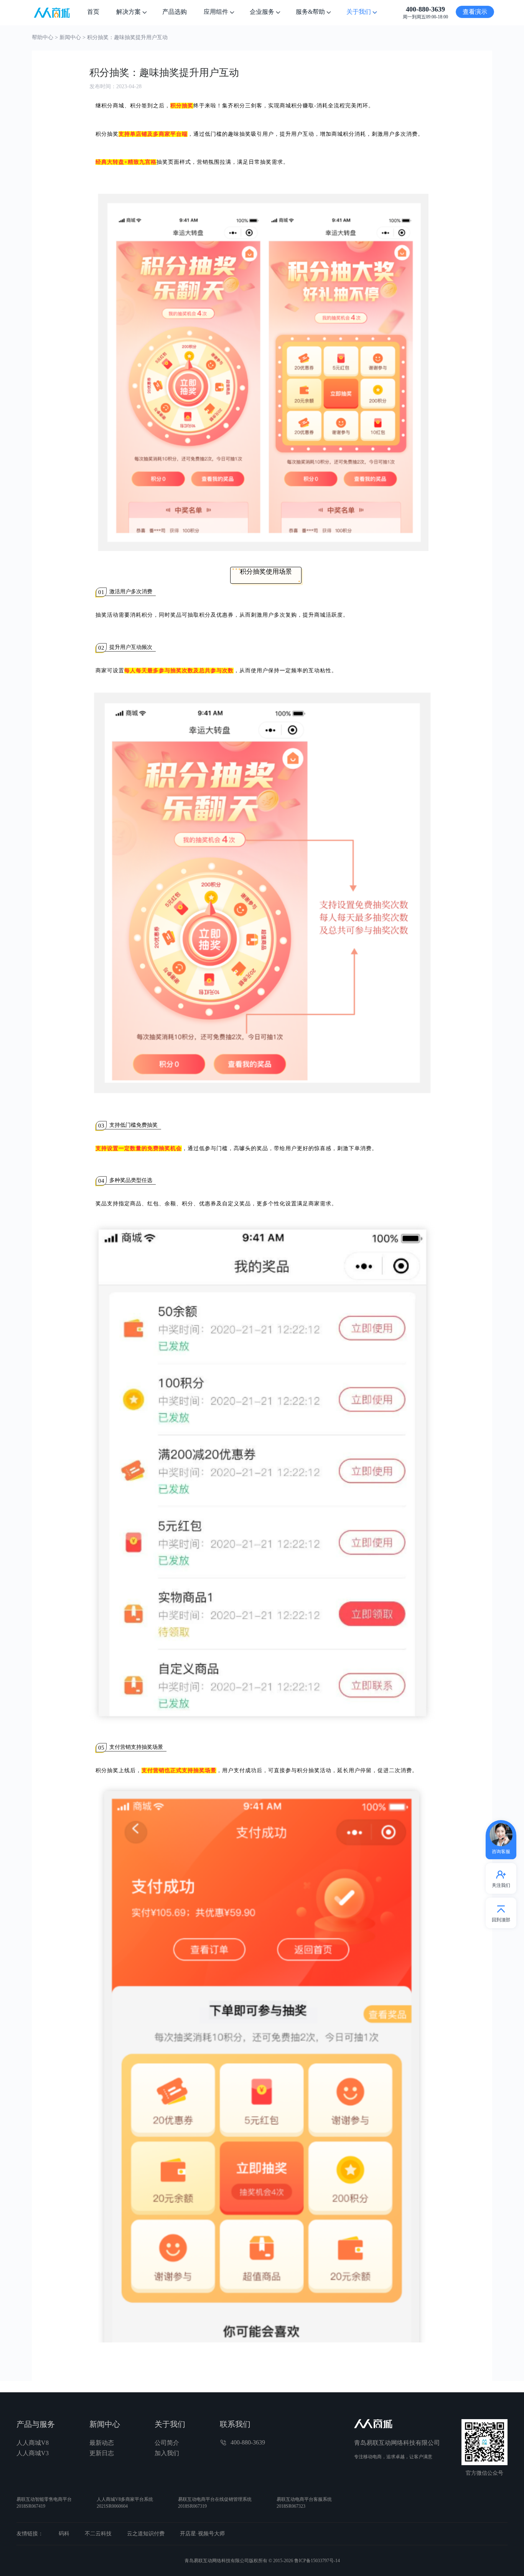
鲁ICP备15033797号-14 (317, 2561)
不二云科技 (98, 2534)
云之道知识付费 (146, 2534)
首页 (93, 12)
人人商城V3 (33, 2453)
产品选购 (175, 12)
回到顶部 (501, 1920)
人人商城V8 (33, 2443)
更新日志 (102, 2453)
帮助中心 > (46, 37)
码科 (64, 2534)
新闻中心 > (73, 37)
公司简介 (167, 2443)
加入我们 (167, 2453)
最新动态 (102, 2443)
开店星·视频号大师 (202, 2534)
